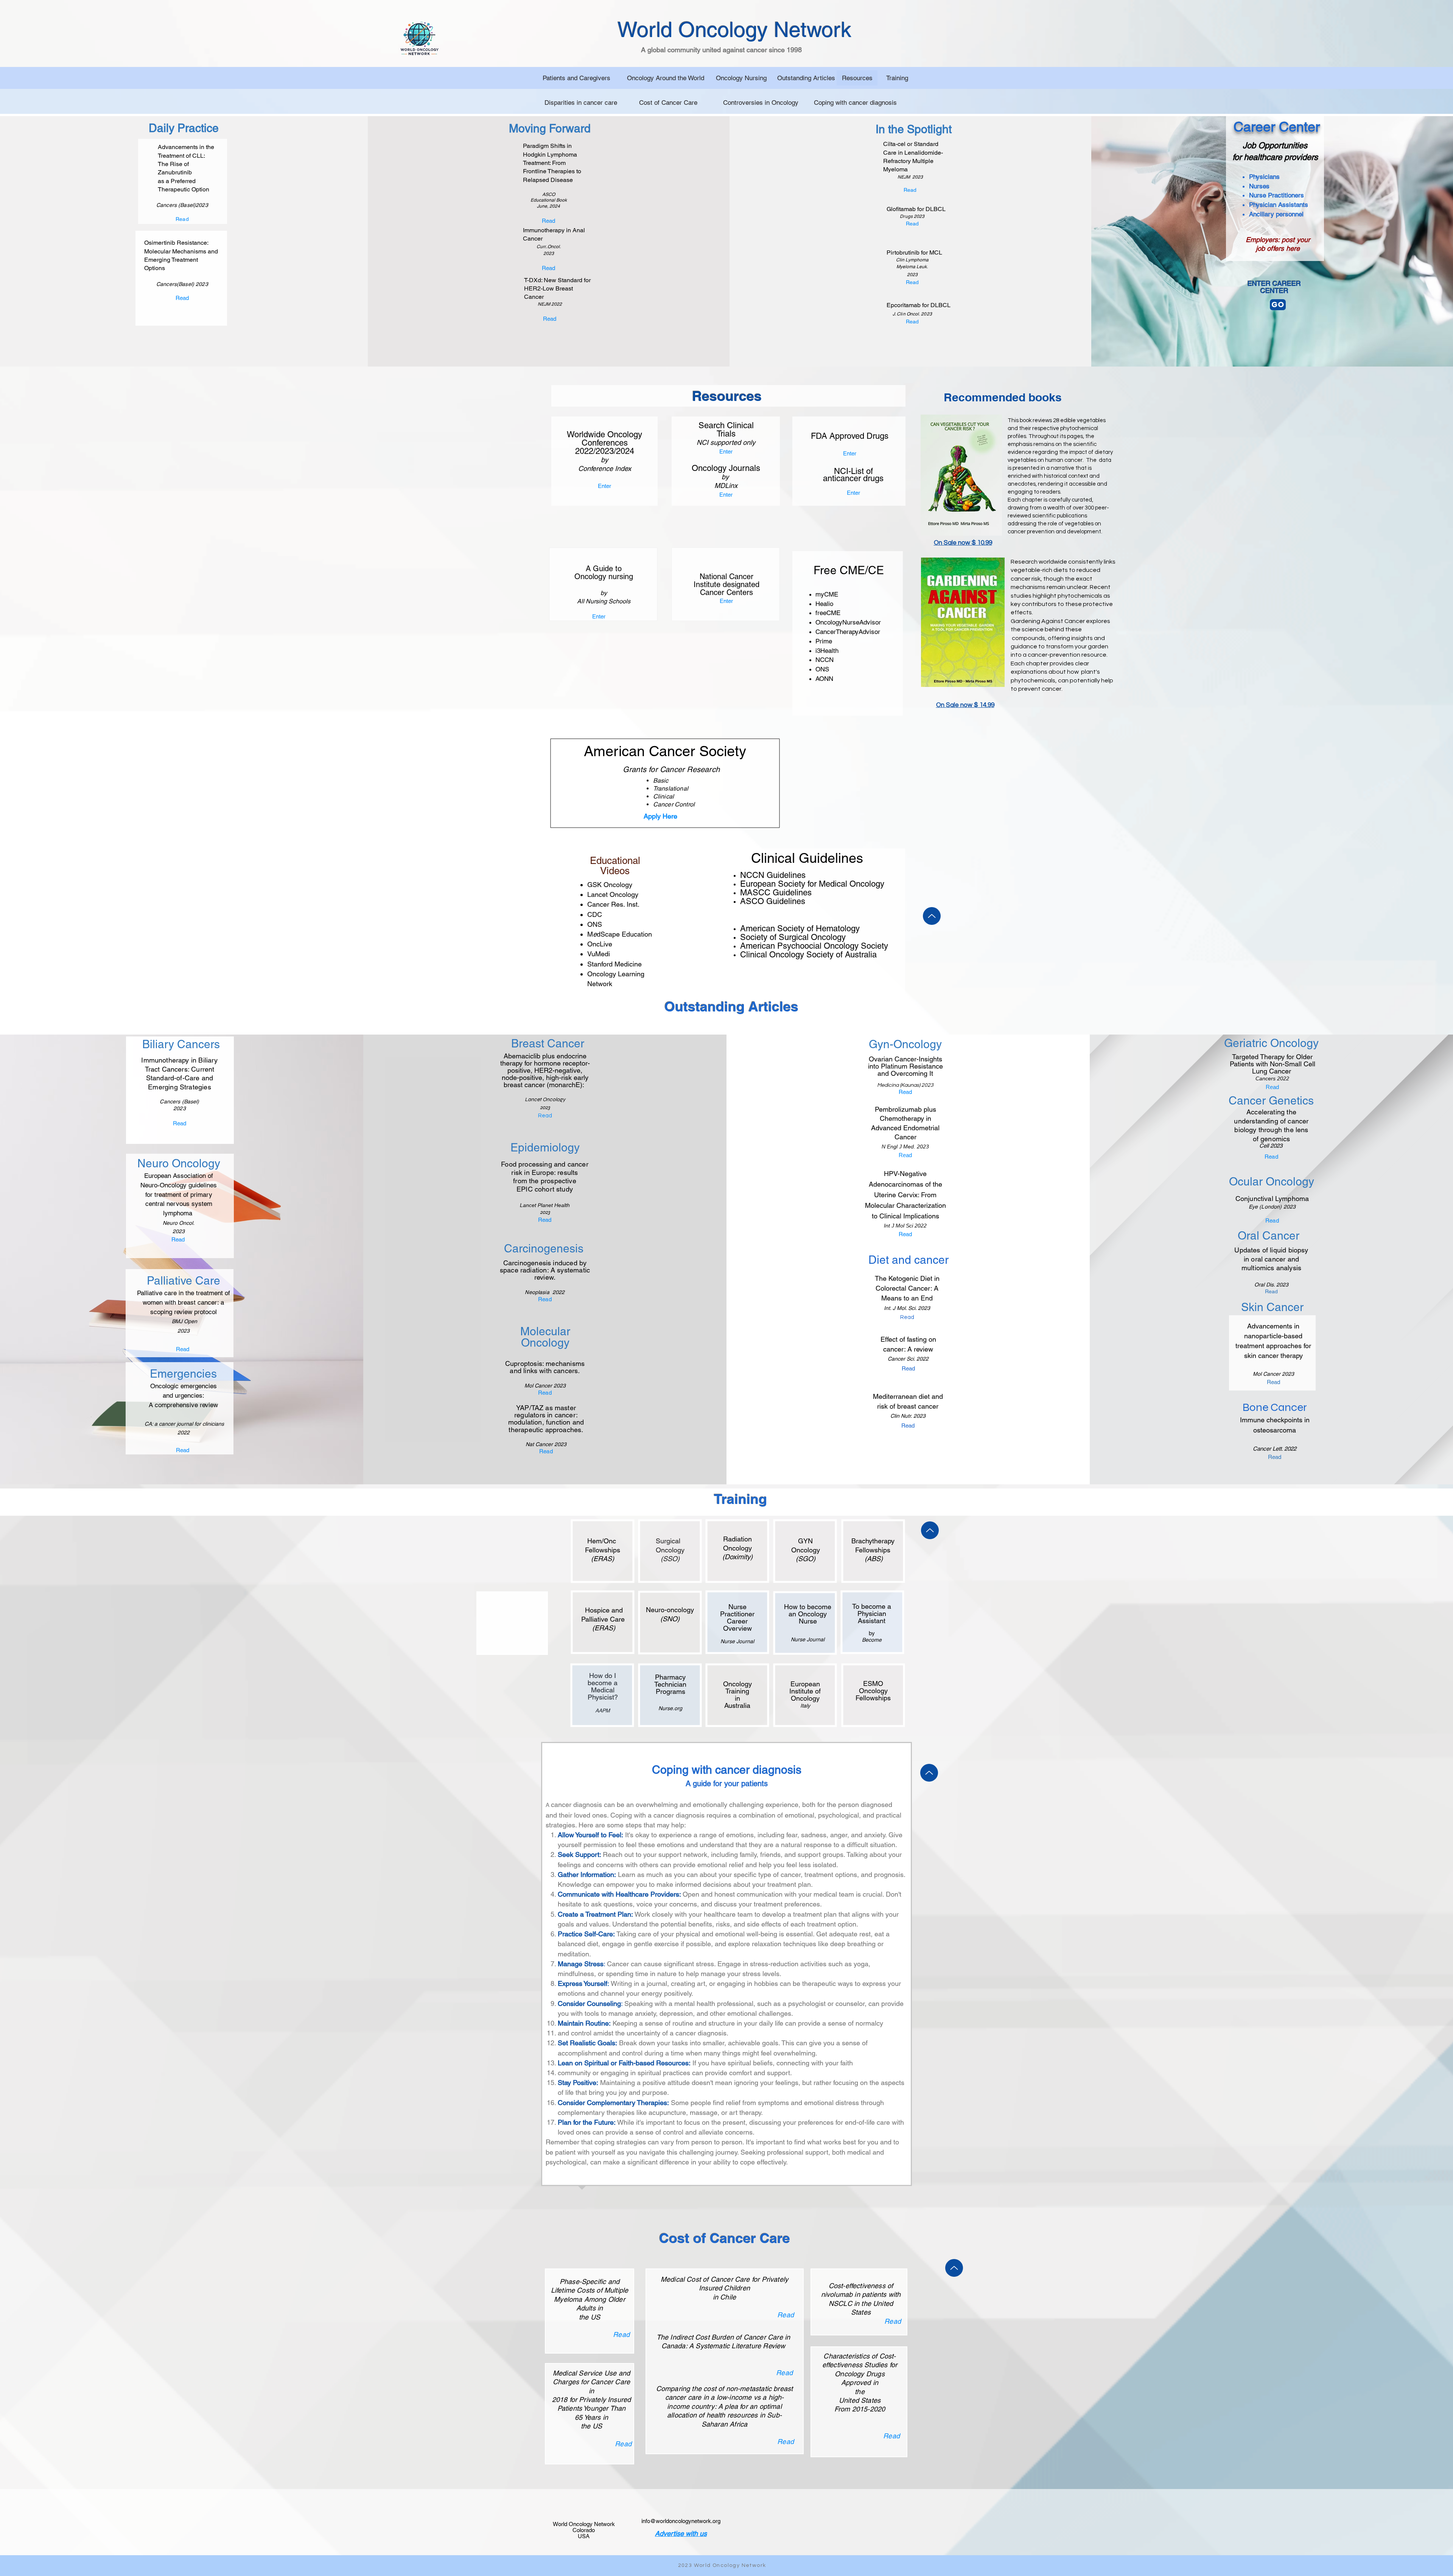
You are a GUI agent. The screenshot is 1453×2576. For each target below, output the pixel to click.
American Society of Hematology (800, 928)
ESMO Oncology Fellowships (873, 1691)
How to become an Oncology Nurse (808, 1614)
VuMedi (599, 954)
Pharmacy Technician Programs (670, 1684)
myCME (827, 594)
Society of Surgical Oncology (793, 937)
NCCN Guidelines (773, 875)
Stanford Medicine (614, 964)
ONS (822, 669)
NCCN (825, 660)
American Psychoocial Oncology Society (815, 946)
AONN (824, 679)
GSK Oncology (610, 885)
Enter (604, 486)
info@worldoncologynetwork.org (681, 2521)
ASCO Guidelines (773, 901)
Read (621, 2334)
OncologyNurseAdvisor (848, 622)
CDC (595, 914)
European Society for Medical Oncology (812, 884)
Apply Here (661, 816)
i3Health (827, 651)
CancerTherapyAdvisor (848, 632)
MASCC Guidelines (776, 893)
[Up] (932, 916)
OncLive (600, 944)
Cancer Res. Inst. (613, 904)
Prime (824, 641)
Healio (824, 604)
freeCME (828, 613)
